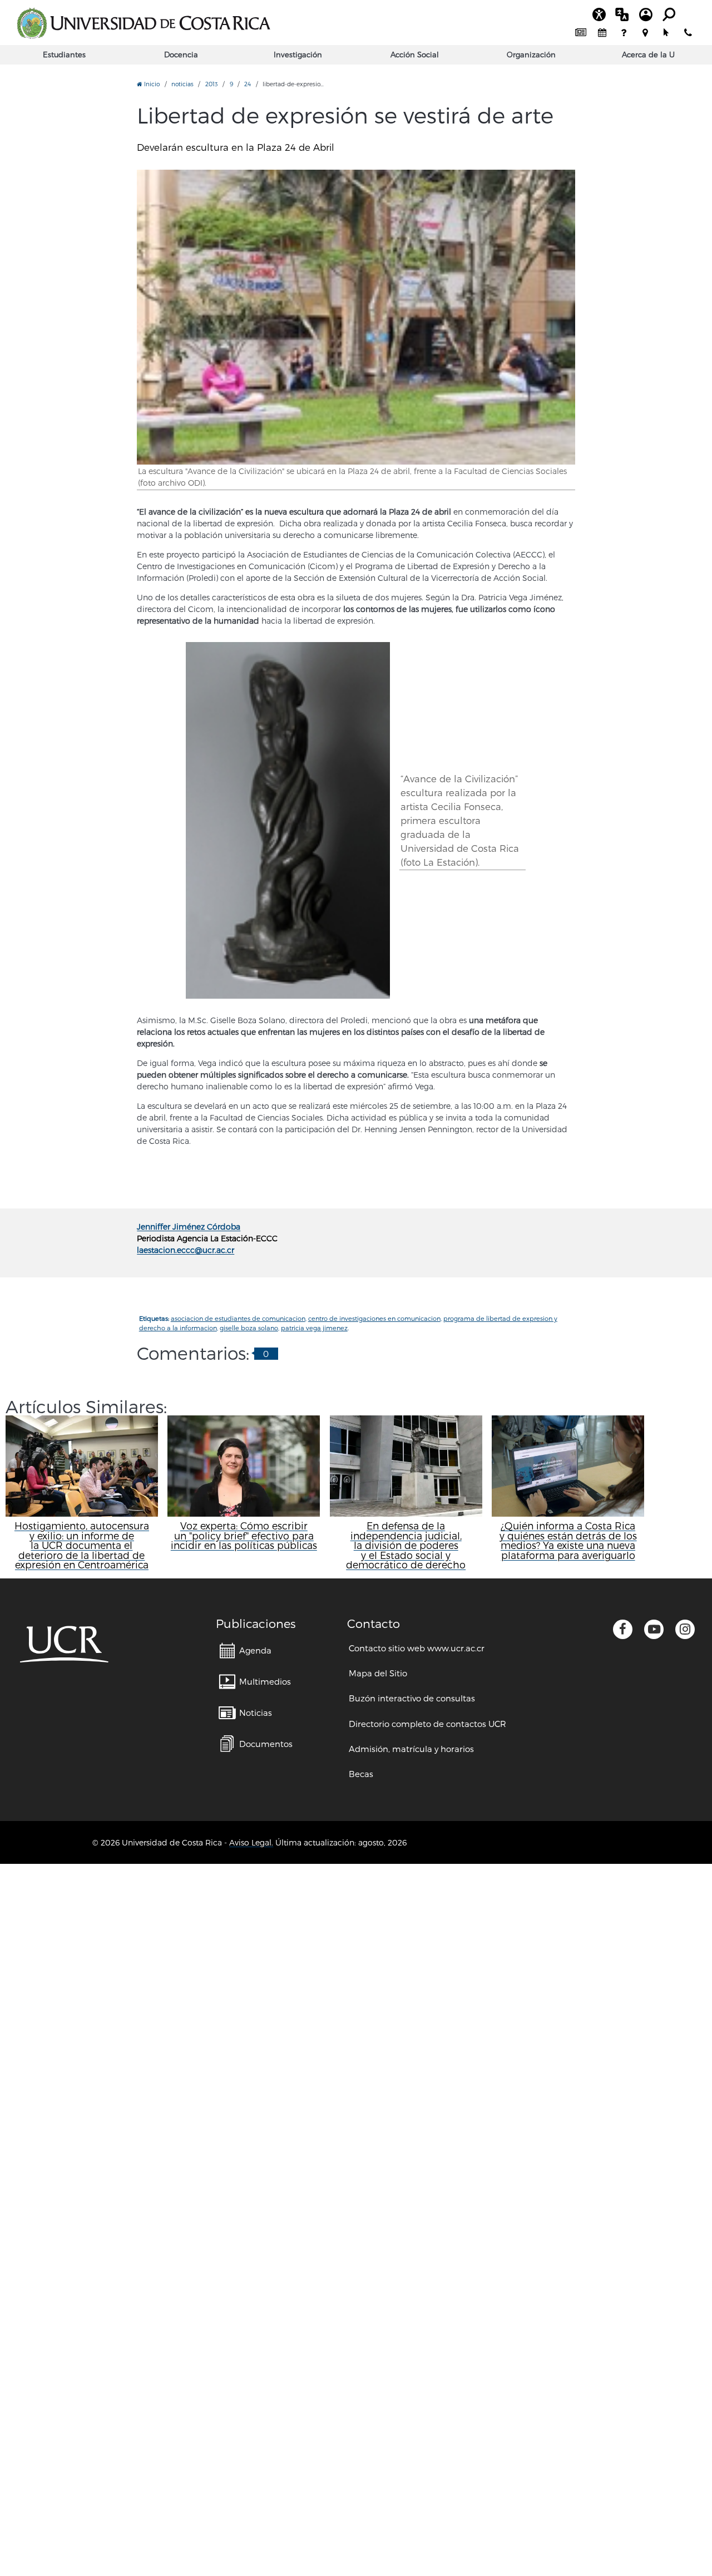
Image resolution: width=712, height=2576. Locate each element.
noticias (182, 84)
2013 (212, 84)
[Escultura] (288, 821)
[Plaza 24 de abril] (356, 317)
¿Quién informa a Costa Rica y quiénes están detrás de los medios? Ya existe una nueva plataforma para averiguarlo (568, 1540)
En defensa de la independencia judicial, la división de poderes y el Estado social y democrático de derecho (406, 1545)
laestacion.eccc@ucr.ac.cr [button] (186, 1250)
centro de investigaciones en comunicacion (374, 1318)
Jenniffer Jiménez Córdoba (189, 1227)
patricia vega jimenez (314, 1328)
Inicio (151, 84)
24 (248, 84)
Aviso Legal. (251, 1842)
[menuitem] (581, 33)
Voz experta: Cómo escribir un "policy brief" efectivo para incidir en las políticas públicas (244, 1535)
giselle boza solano (249, 1328)
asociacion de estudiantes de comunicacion (238, 1318)
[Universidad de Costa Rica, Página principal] (144, 23)
